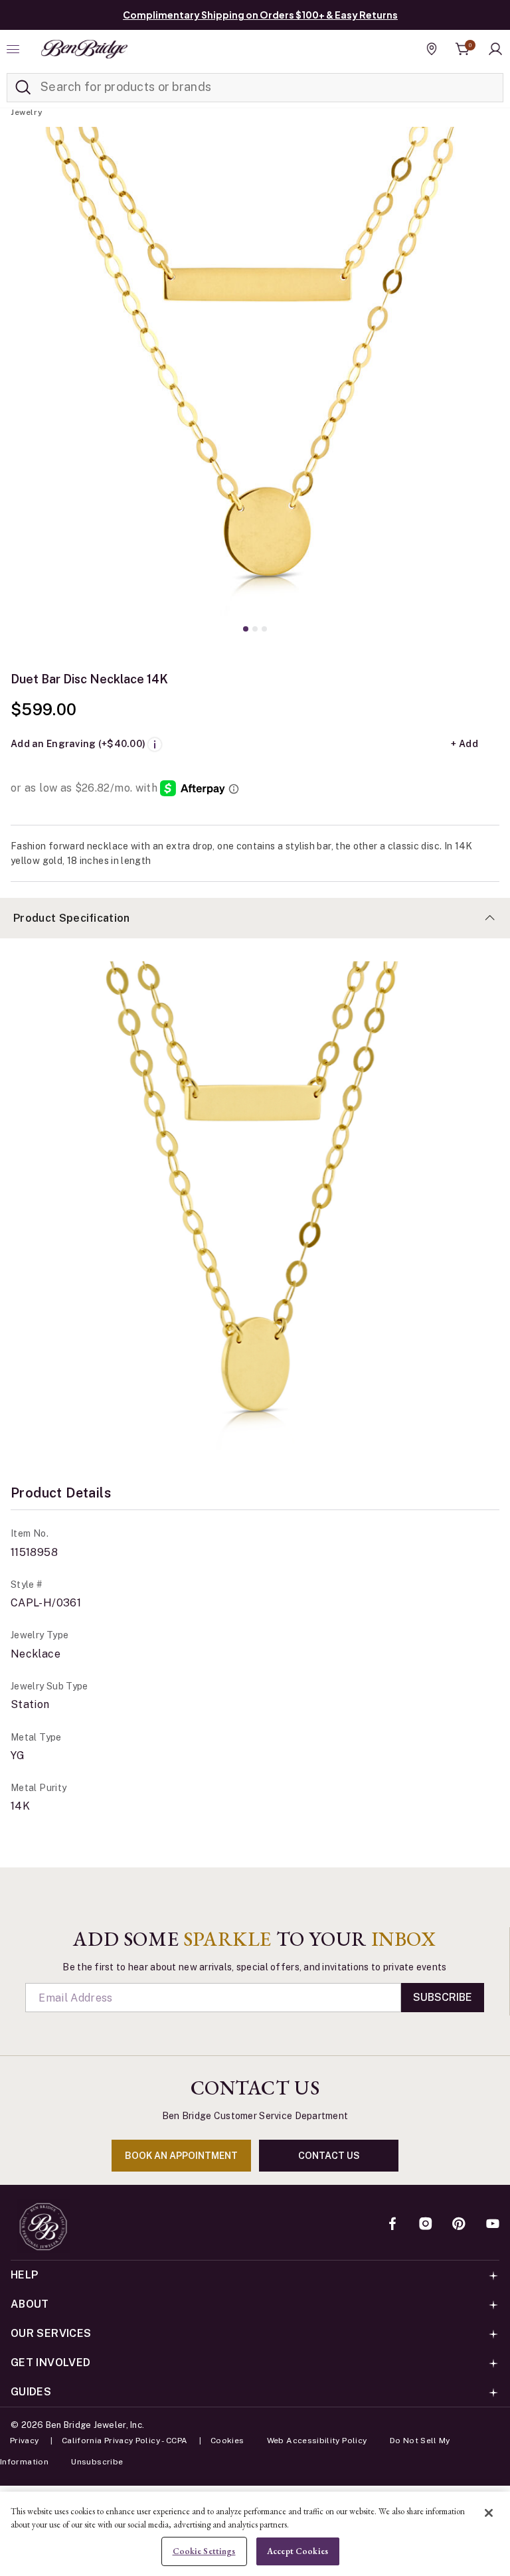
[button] (495, 49)
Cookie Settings (204, 2551)
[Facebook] (392, 2225)
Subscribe (443, 1997)
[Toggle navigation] (15, 49)
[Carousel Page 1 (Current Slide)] (246, 629)
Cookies (227, 2441)
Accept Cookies (297, 2551)
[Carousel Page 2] (255, 629)
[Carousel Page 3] (264, 629)
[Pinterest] (459, 2225)
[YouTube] (493, 2225)
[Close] (489, 2513)
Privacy (25, 2441)
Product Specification (72, 918)
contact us (329, 2156)
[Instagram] (426, 2225)
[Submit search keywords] (23, 88)
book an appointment (181, 2156)
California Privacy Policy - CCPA (125, 2441)
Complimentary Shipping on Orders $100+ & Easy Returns (260, 15)
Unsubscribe (97, 2462)
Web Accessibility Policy (317, 2441)
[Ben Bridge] (84, 49)
